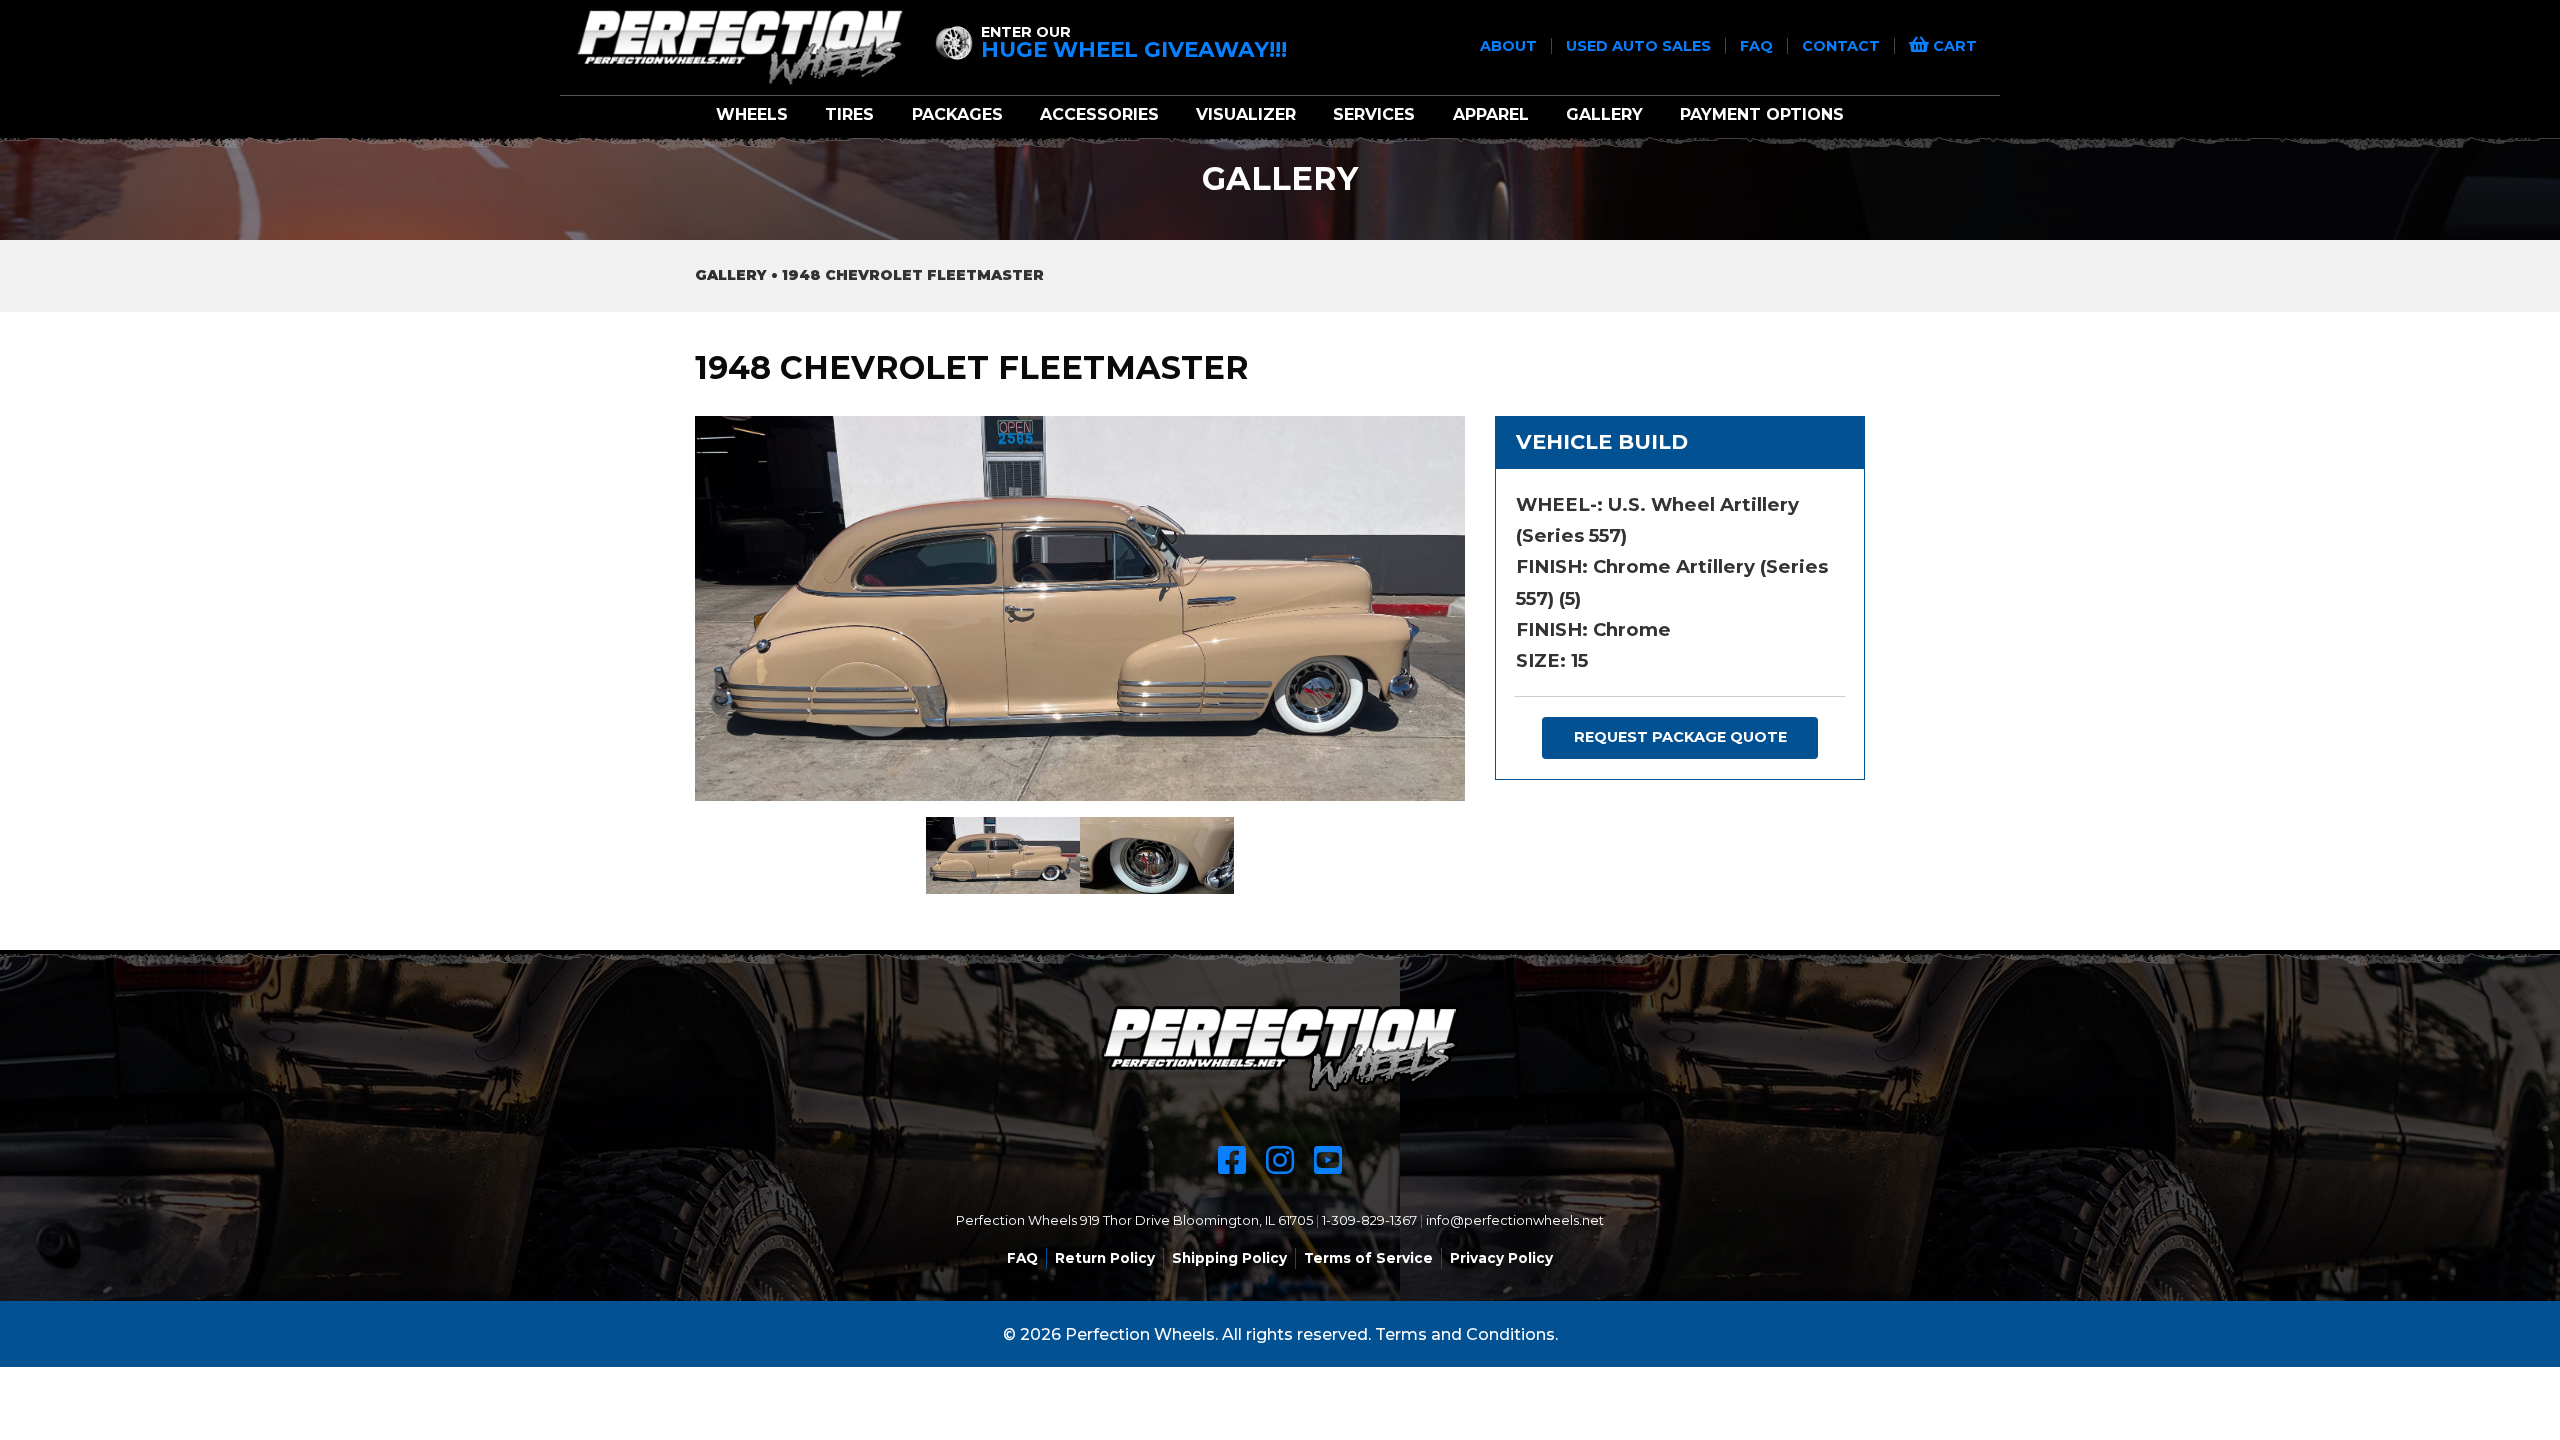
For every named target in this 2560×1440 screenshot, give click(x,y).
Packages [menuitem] (957, 114)
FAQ (1758, 46)
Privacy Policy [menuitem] (1501, 1258)
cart (1953, 46)
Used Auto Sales (1640, 46)
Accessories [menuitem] (1099, 114)
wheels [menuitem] (752, 114)
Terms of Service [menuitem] (1368, 1258)
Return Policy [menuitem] (1105, 1258)
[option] (1080, 608)
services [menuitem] (1374, 114)
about (1510, 46)
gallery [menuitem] (1604, 114)
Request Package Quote (1680, 737)
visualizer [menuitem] (1246, 114)
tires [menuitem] (849, 114)
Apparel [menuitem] (1491, 114)
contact (1843, 46)
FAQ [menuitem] (1022, 1258)
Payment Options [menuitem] (1762, 114)
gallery (731, 275)
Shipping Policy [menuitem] (1229, 1258)
